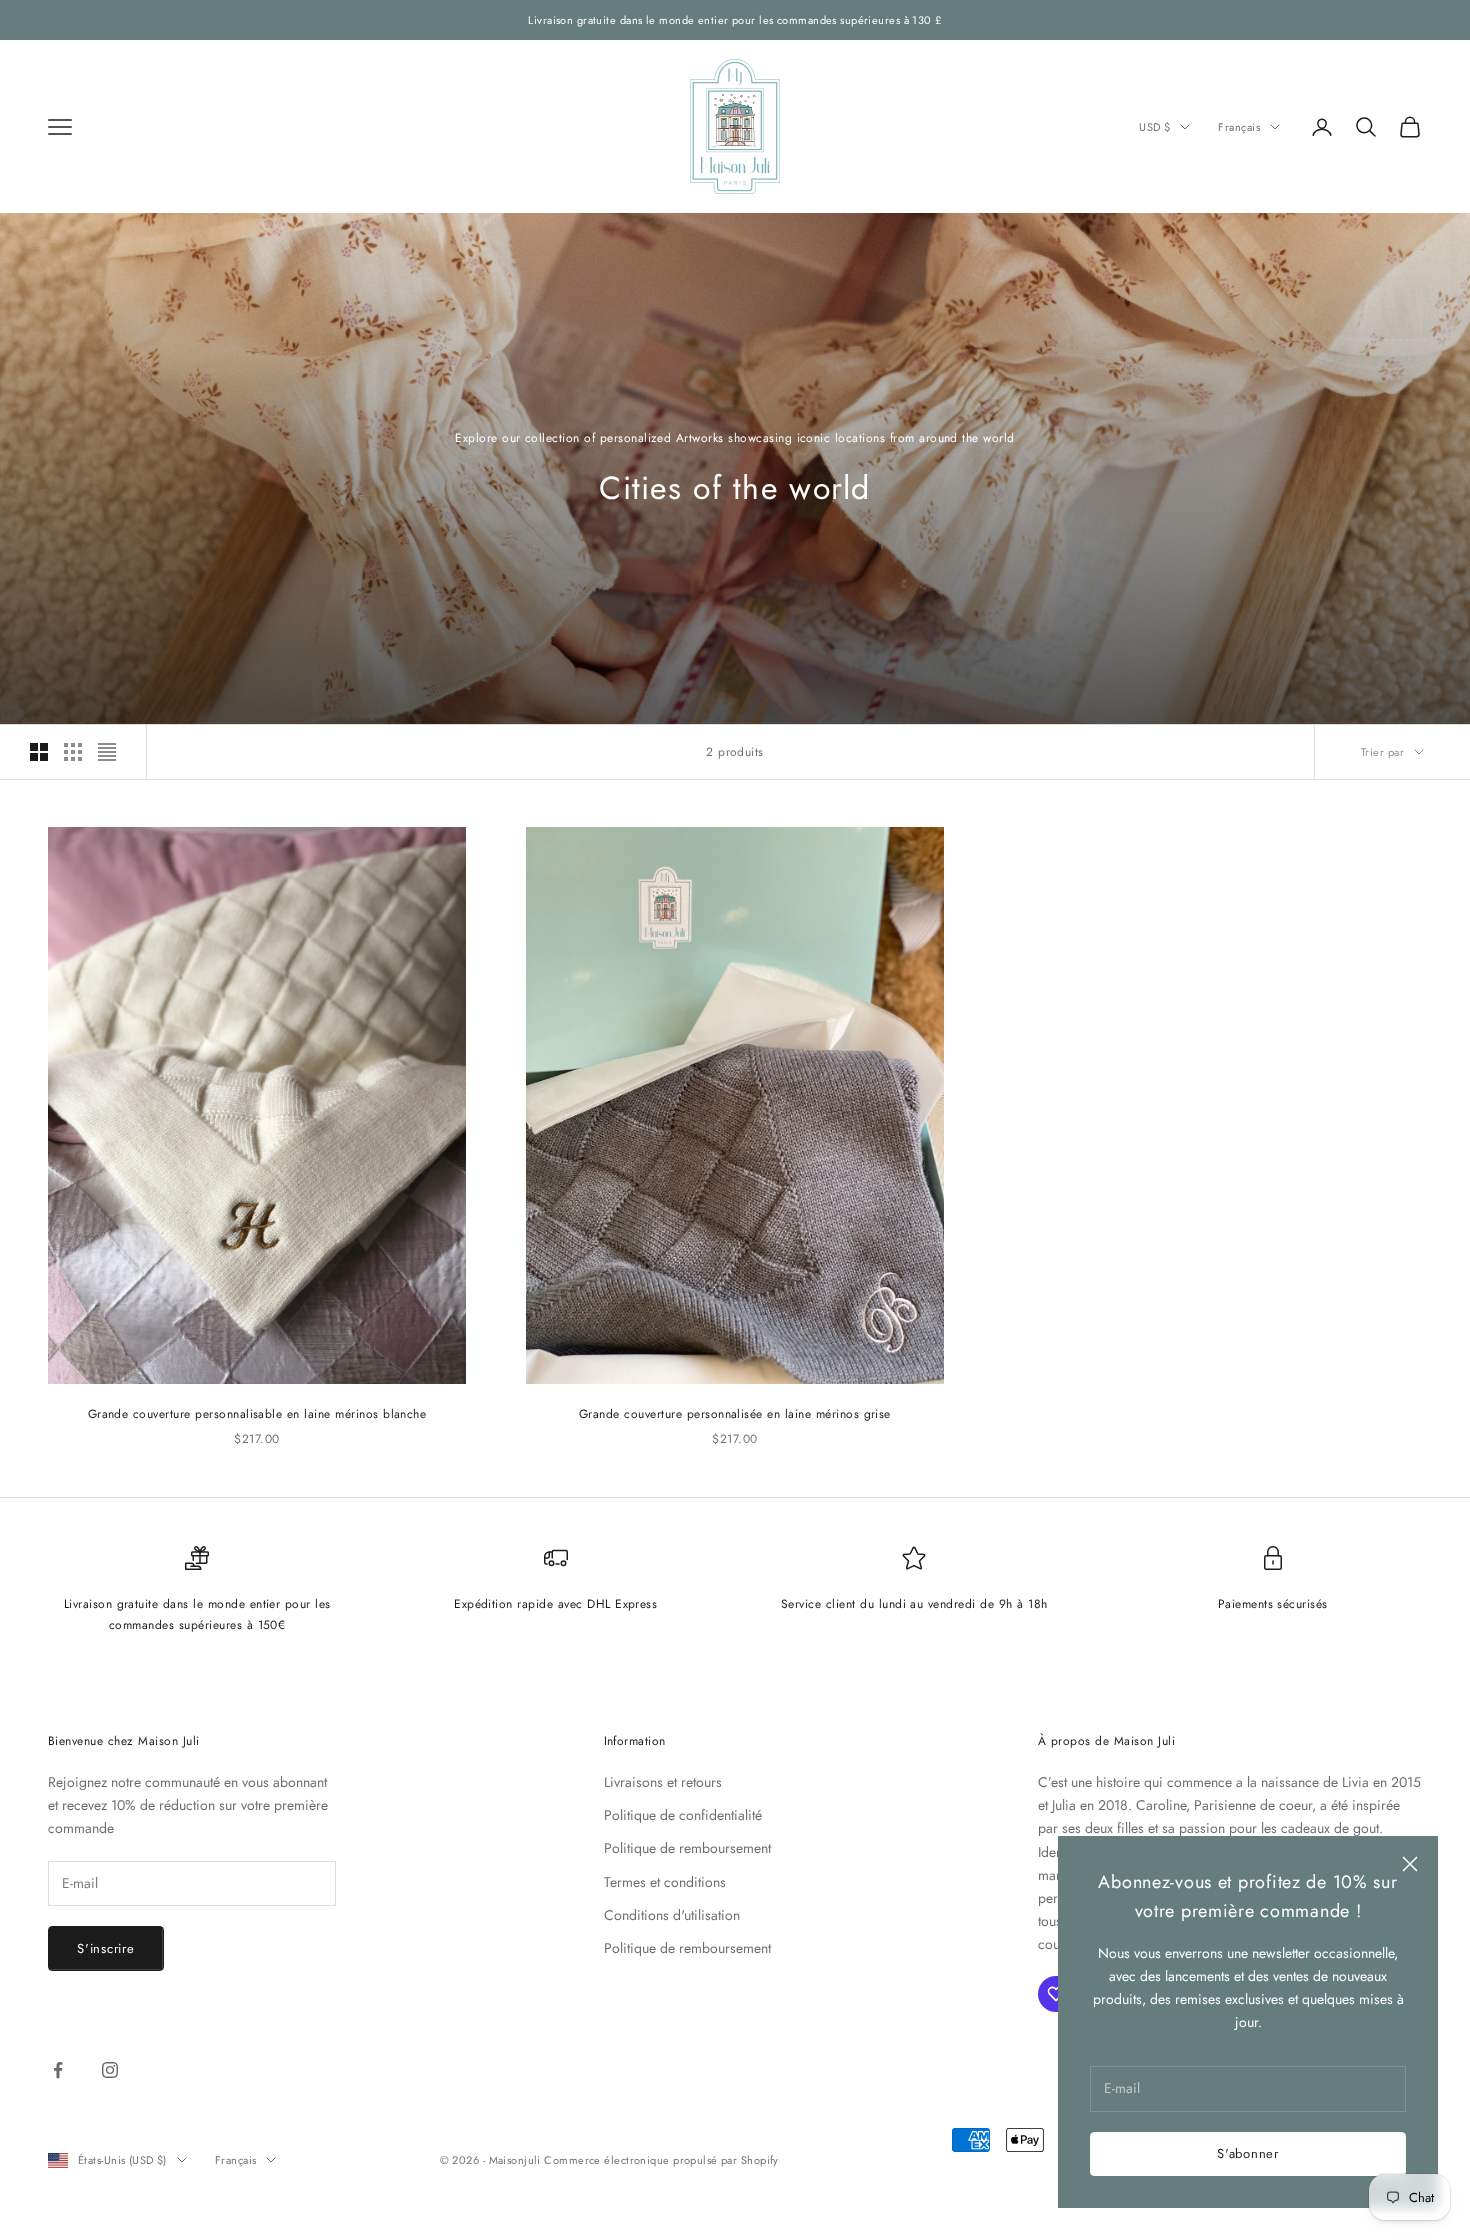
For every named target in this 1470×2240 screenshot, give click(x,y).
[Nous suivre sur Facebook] (58, 2070)
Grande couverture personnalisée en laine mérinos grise (735, 1414)
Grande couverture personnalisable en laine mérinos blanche (257, 1414)
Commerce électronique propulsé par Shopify (661, 2160)
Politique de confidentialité (683, 1815)
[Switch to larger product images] (39, 752)
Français (1239, 127)
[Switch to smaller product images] (73, 752)
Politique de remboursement (687, 1848)
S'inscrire (106, 1948)
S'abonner (1248, 2153)
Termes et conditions (665, 1882)
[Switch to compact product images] (107, 752)
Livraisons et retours (663, 1782)
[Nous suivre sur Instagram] (110, 2070)
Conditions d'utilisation (672, 1915)
